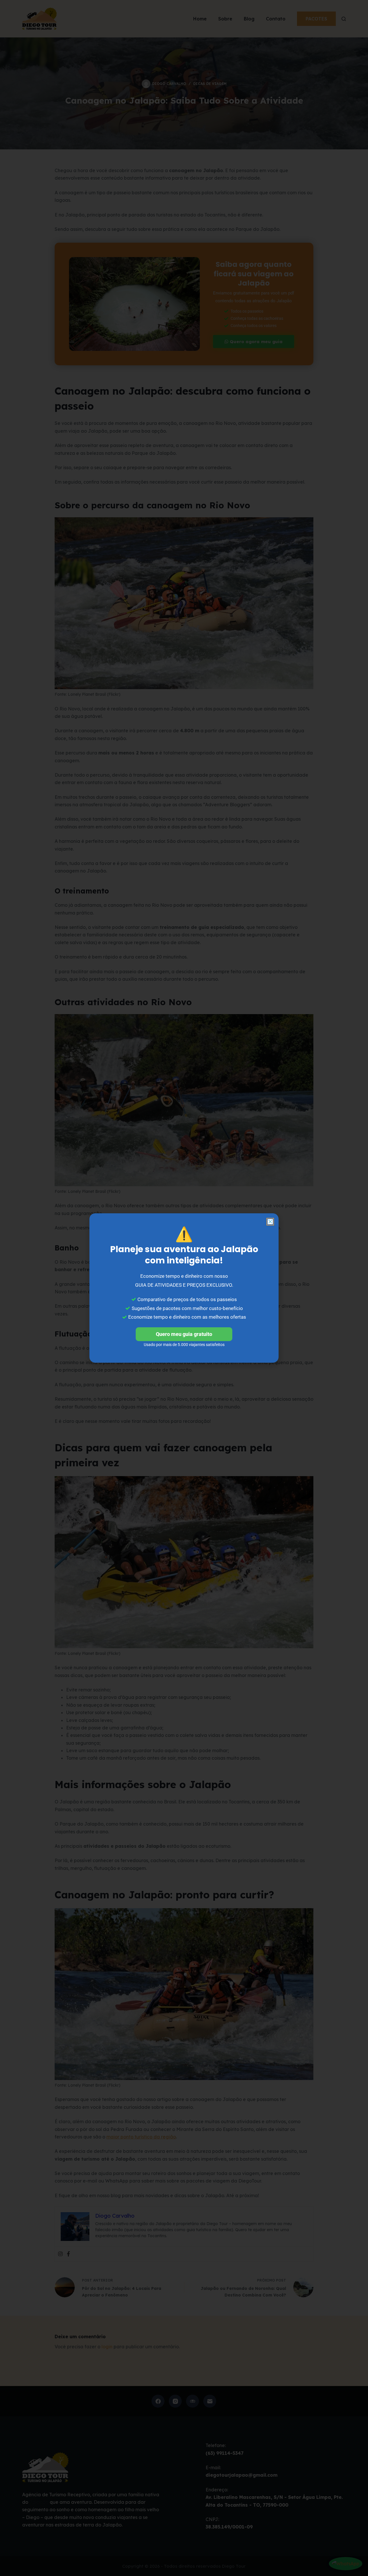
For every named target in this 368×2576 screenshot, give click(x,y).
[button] (270, 1222)
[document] (184, 1288)
